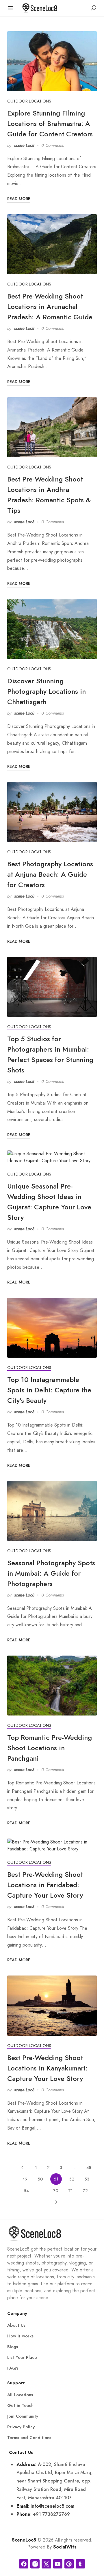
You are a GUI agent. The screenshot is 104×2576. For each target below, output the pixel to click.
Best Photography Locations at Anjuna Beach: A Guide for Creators (50, 874)
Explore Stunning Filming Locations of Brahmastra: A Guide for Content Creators (50, 123)
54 (26, 2191)
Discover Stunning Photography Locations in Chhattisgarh (47, 691)
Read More (19, 199)
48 (89, 2167)
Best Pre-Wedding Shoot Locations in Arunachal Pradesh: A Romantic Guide (50, 306)
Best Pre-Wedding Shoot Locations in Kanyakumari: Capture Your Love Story (47, 2068)
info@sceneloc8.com (52, 2506)
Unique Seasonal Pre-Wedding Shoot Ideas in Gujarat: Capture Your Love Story (49, 1202)
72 (85, 2191)
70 (56, 2191)
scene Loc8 (24, 145)
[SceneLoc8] (40, 8)
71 (71, 2191)
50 (40, 2179)
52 (72, 2179)
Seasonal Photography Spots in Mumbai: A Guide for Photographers (51, 1573)
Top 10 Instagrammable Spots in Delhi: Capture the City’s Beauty (49, 1390)
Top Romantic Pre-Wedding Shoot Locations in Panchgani (50, 1748)
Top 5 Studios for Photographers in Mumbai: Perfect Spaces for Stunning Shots (50, 1054)
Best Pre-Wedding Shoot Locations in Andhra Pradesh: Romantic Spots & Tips (49, 495)
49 (25, 2179)
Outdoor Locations (29, 101)
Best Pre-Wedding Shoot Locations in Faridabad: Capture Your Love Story (45, 1885)
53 (87, 2179)
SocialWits (65, 2547)
